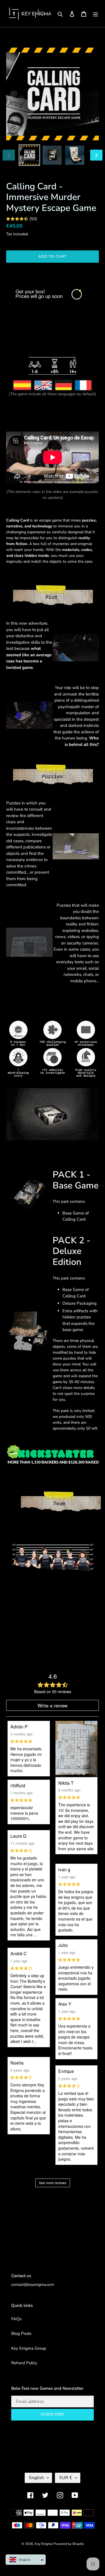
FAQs (16, 2319)
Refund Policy (24, 2363)
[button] (26, 2560)
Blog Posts (21, 2333)
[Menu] (95, 14)
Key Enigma (44, 2544)
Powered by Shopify (69, 2544)
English (37, 2478)
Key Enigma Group (29, 2348)
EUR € (66, 2478)
